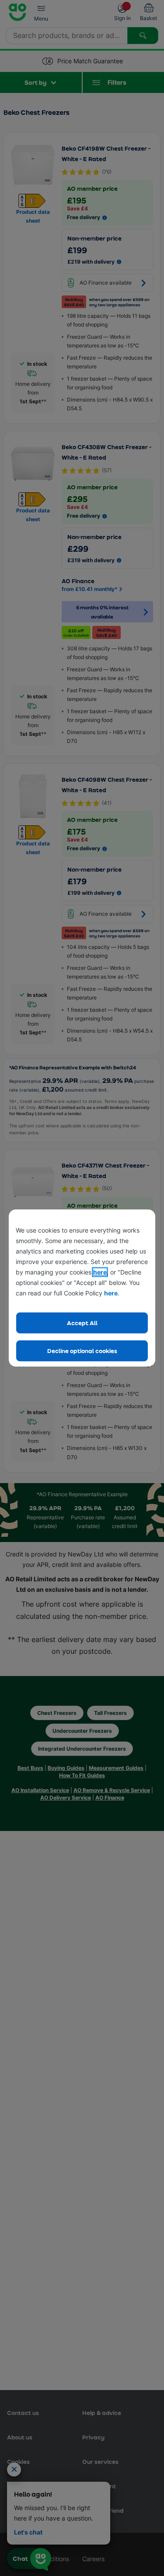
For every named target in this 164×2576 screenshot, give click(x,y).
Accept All (82, 1323)
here (100, 1272)
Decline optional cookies (82, 1351)
